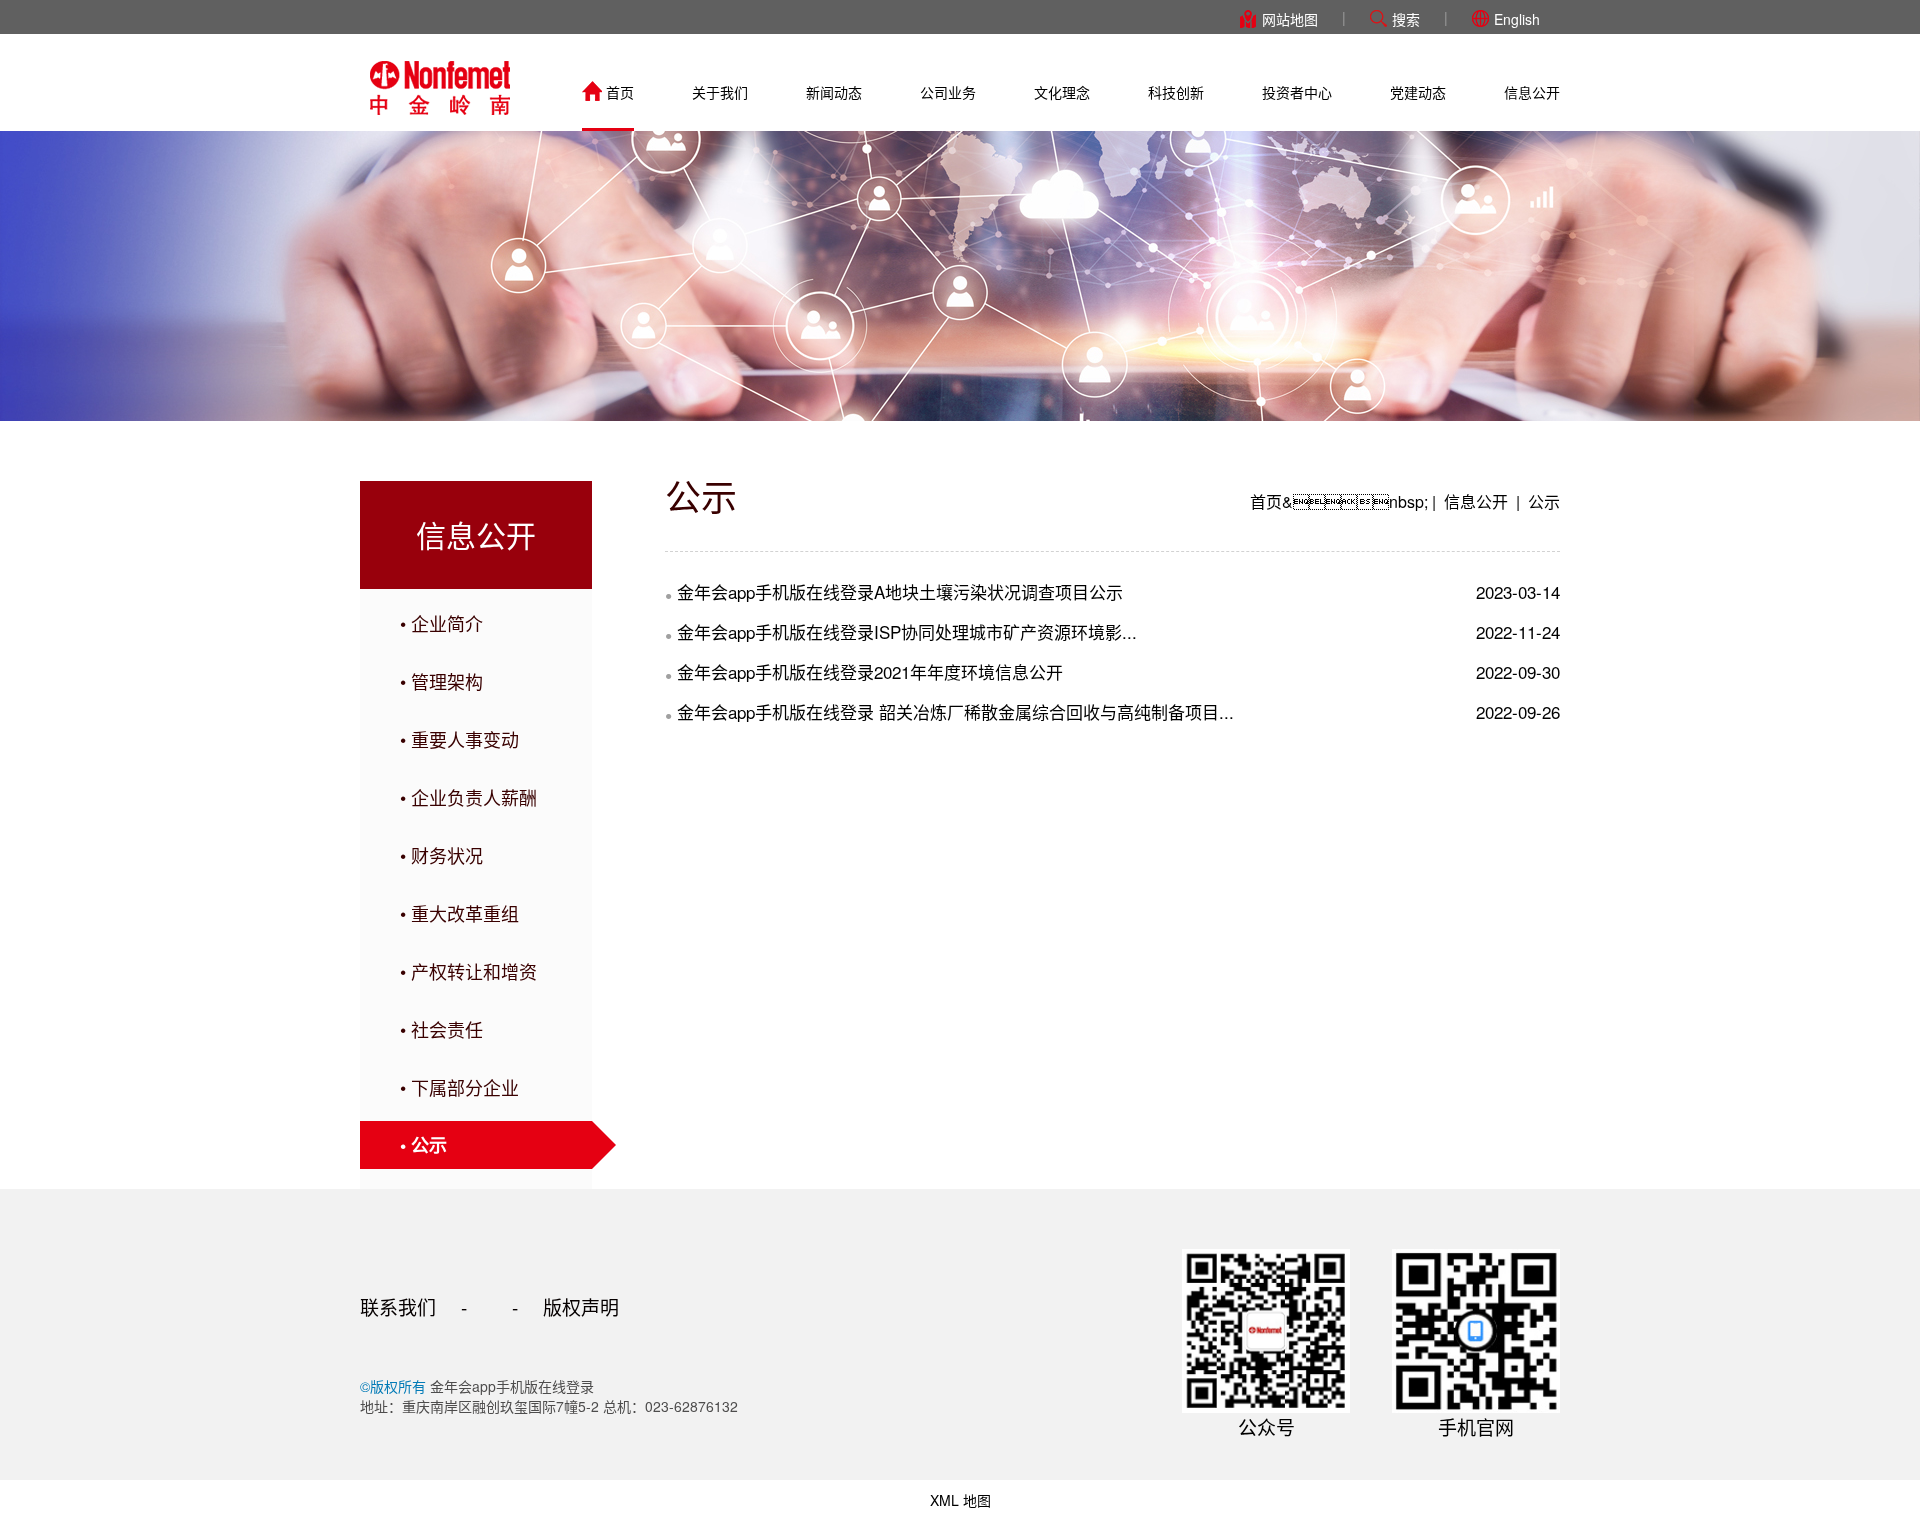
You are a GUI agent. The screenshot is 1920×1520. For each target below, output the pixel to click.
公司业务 (948, 92)
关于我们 (720, 92)
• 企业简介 (441, 623)
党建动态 (1418, 92)
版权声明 (581, 1306)
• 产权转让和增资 (468, 971)
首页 (620, 92)
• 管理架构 (441, 681)
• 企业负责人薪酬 (468, 797)
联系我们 (398, 1306)
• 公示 (423, 1145)
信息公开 (1532, 92)
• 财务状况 (441, 855)
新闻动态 (834, 92)
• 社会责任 (441, 1029)
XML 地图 (960, 1500)
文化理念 (1062, 92)
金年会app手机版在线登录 (440, 88)
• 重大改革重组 (459, 913)
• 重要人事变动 (459, 739)
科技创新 (1176, 92)
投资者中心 (1297, 92)
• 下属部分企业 (459, 1087)
